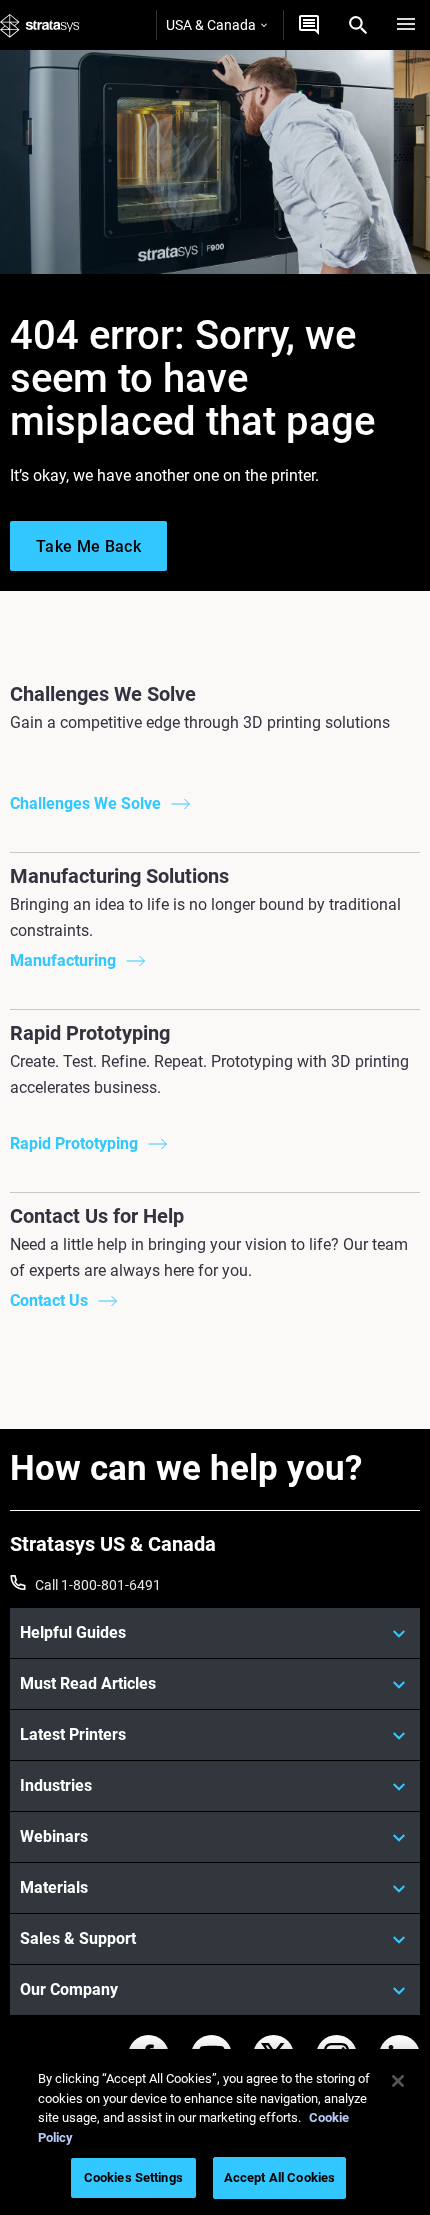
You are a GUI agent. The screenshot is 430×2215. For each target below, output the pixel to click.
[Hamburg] (406, 25)
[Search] (358, 25)
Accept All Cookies (279, 2177)
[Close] (398, 2081)
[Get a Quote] (309, 25)
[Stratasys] (40, 25)
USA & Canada (211, 25)
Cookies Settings (133, 2177)
